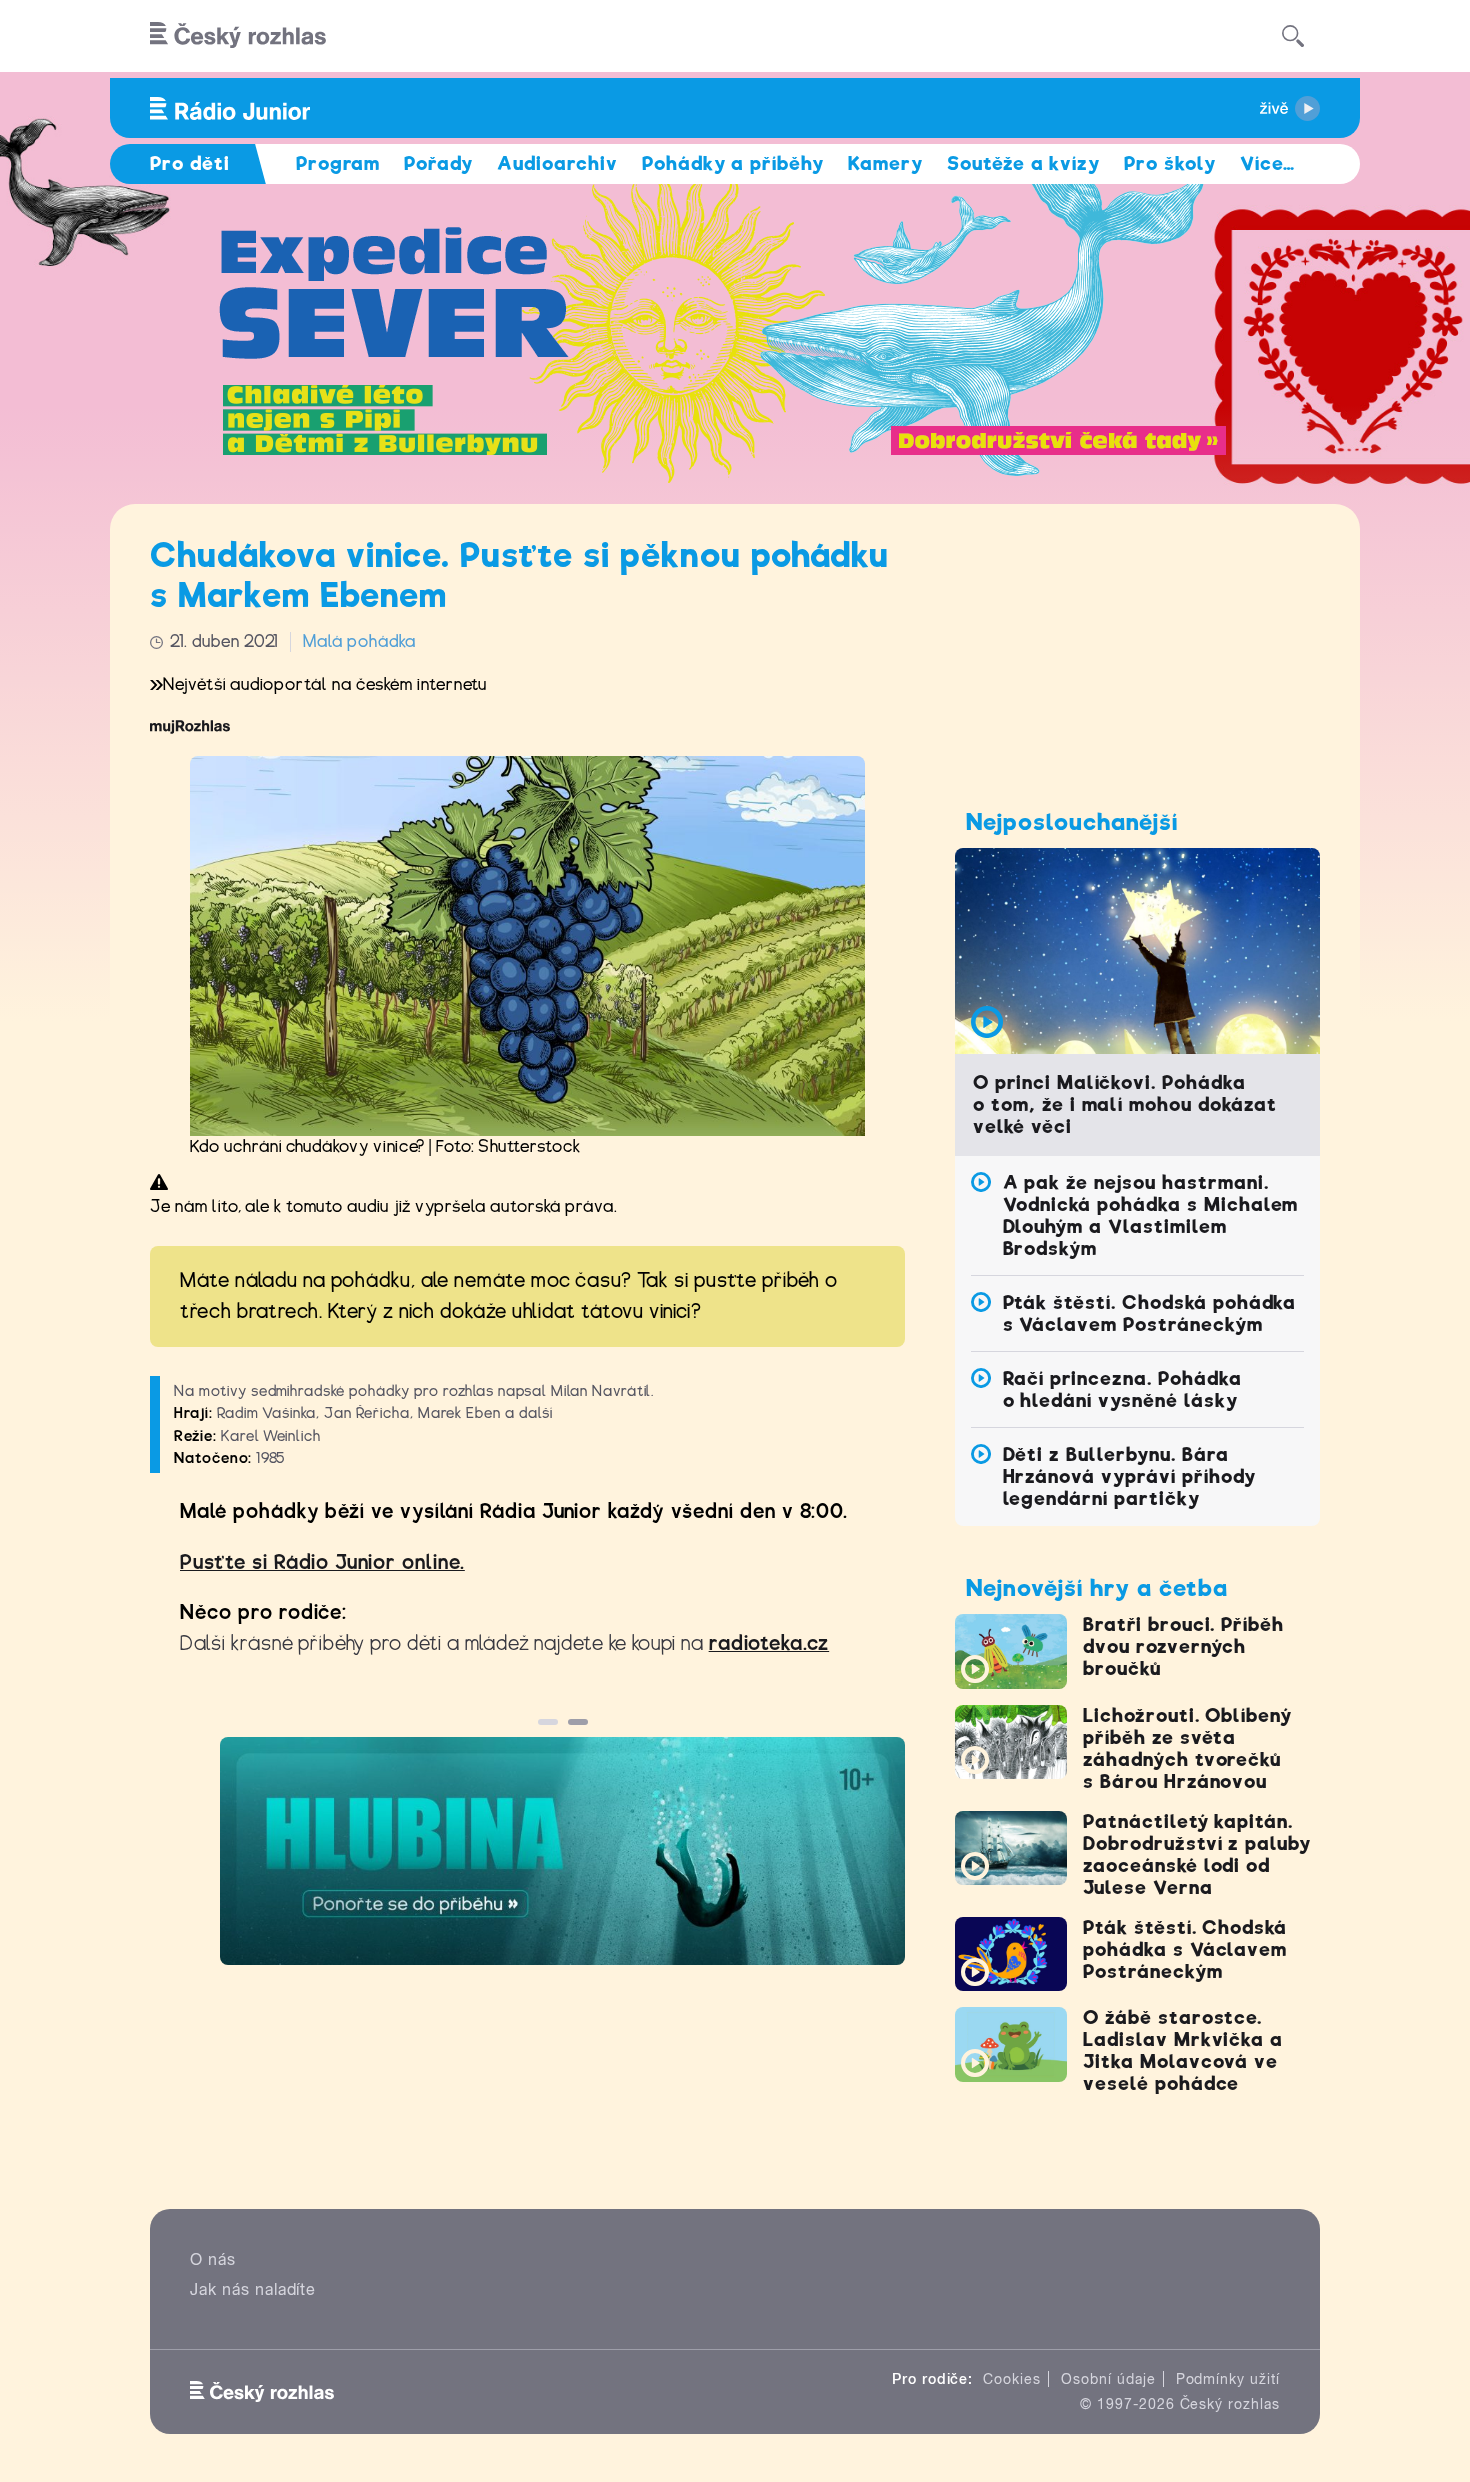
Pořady (438, 163)
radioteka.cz (769, 1643)
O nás (213, 2259)
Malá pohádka (359, 641)
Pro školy (1170, 163)
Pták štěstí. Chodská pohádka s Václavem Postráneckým (1150, 1313)
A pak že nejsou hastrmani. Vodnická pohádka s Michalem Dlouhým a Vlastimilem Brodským (1151, 1215)
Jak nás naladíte (253, 2289)
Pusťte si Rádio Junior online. (322, 1562)
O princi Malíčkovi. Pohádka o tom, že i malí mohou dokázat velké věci (1125, 1104)
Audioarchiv (557, 163)
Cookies (1012, 2379)
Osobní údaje (1108, 2379)
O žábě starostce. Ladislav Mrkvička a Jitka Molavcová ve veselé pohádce (1183, 2050)
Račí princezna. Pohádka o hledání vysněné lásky (1122, 1389)
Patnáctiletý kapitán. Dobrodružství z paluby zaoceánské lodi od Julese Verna (1197, 1854)
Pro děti (190, 163)
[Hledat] (1293, 36)
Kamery (885, 163)
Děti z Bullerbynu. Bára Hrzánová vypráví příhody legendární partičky (1129, 1476)
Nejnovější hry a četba (1097, 1588)
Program (338, 163)
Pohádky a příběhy (733, 163)
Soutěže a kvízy (1023, 163)
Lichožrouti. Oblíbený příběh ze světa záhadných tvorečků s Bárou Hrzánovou (1187, 1748)
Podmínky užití (1228, 2379)
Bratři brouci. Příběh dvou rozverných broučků (1183, 1646)
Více (1267, 163)
